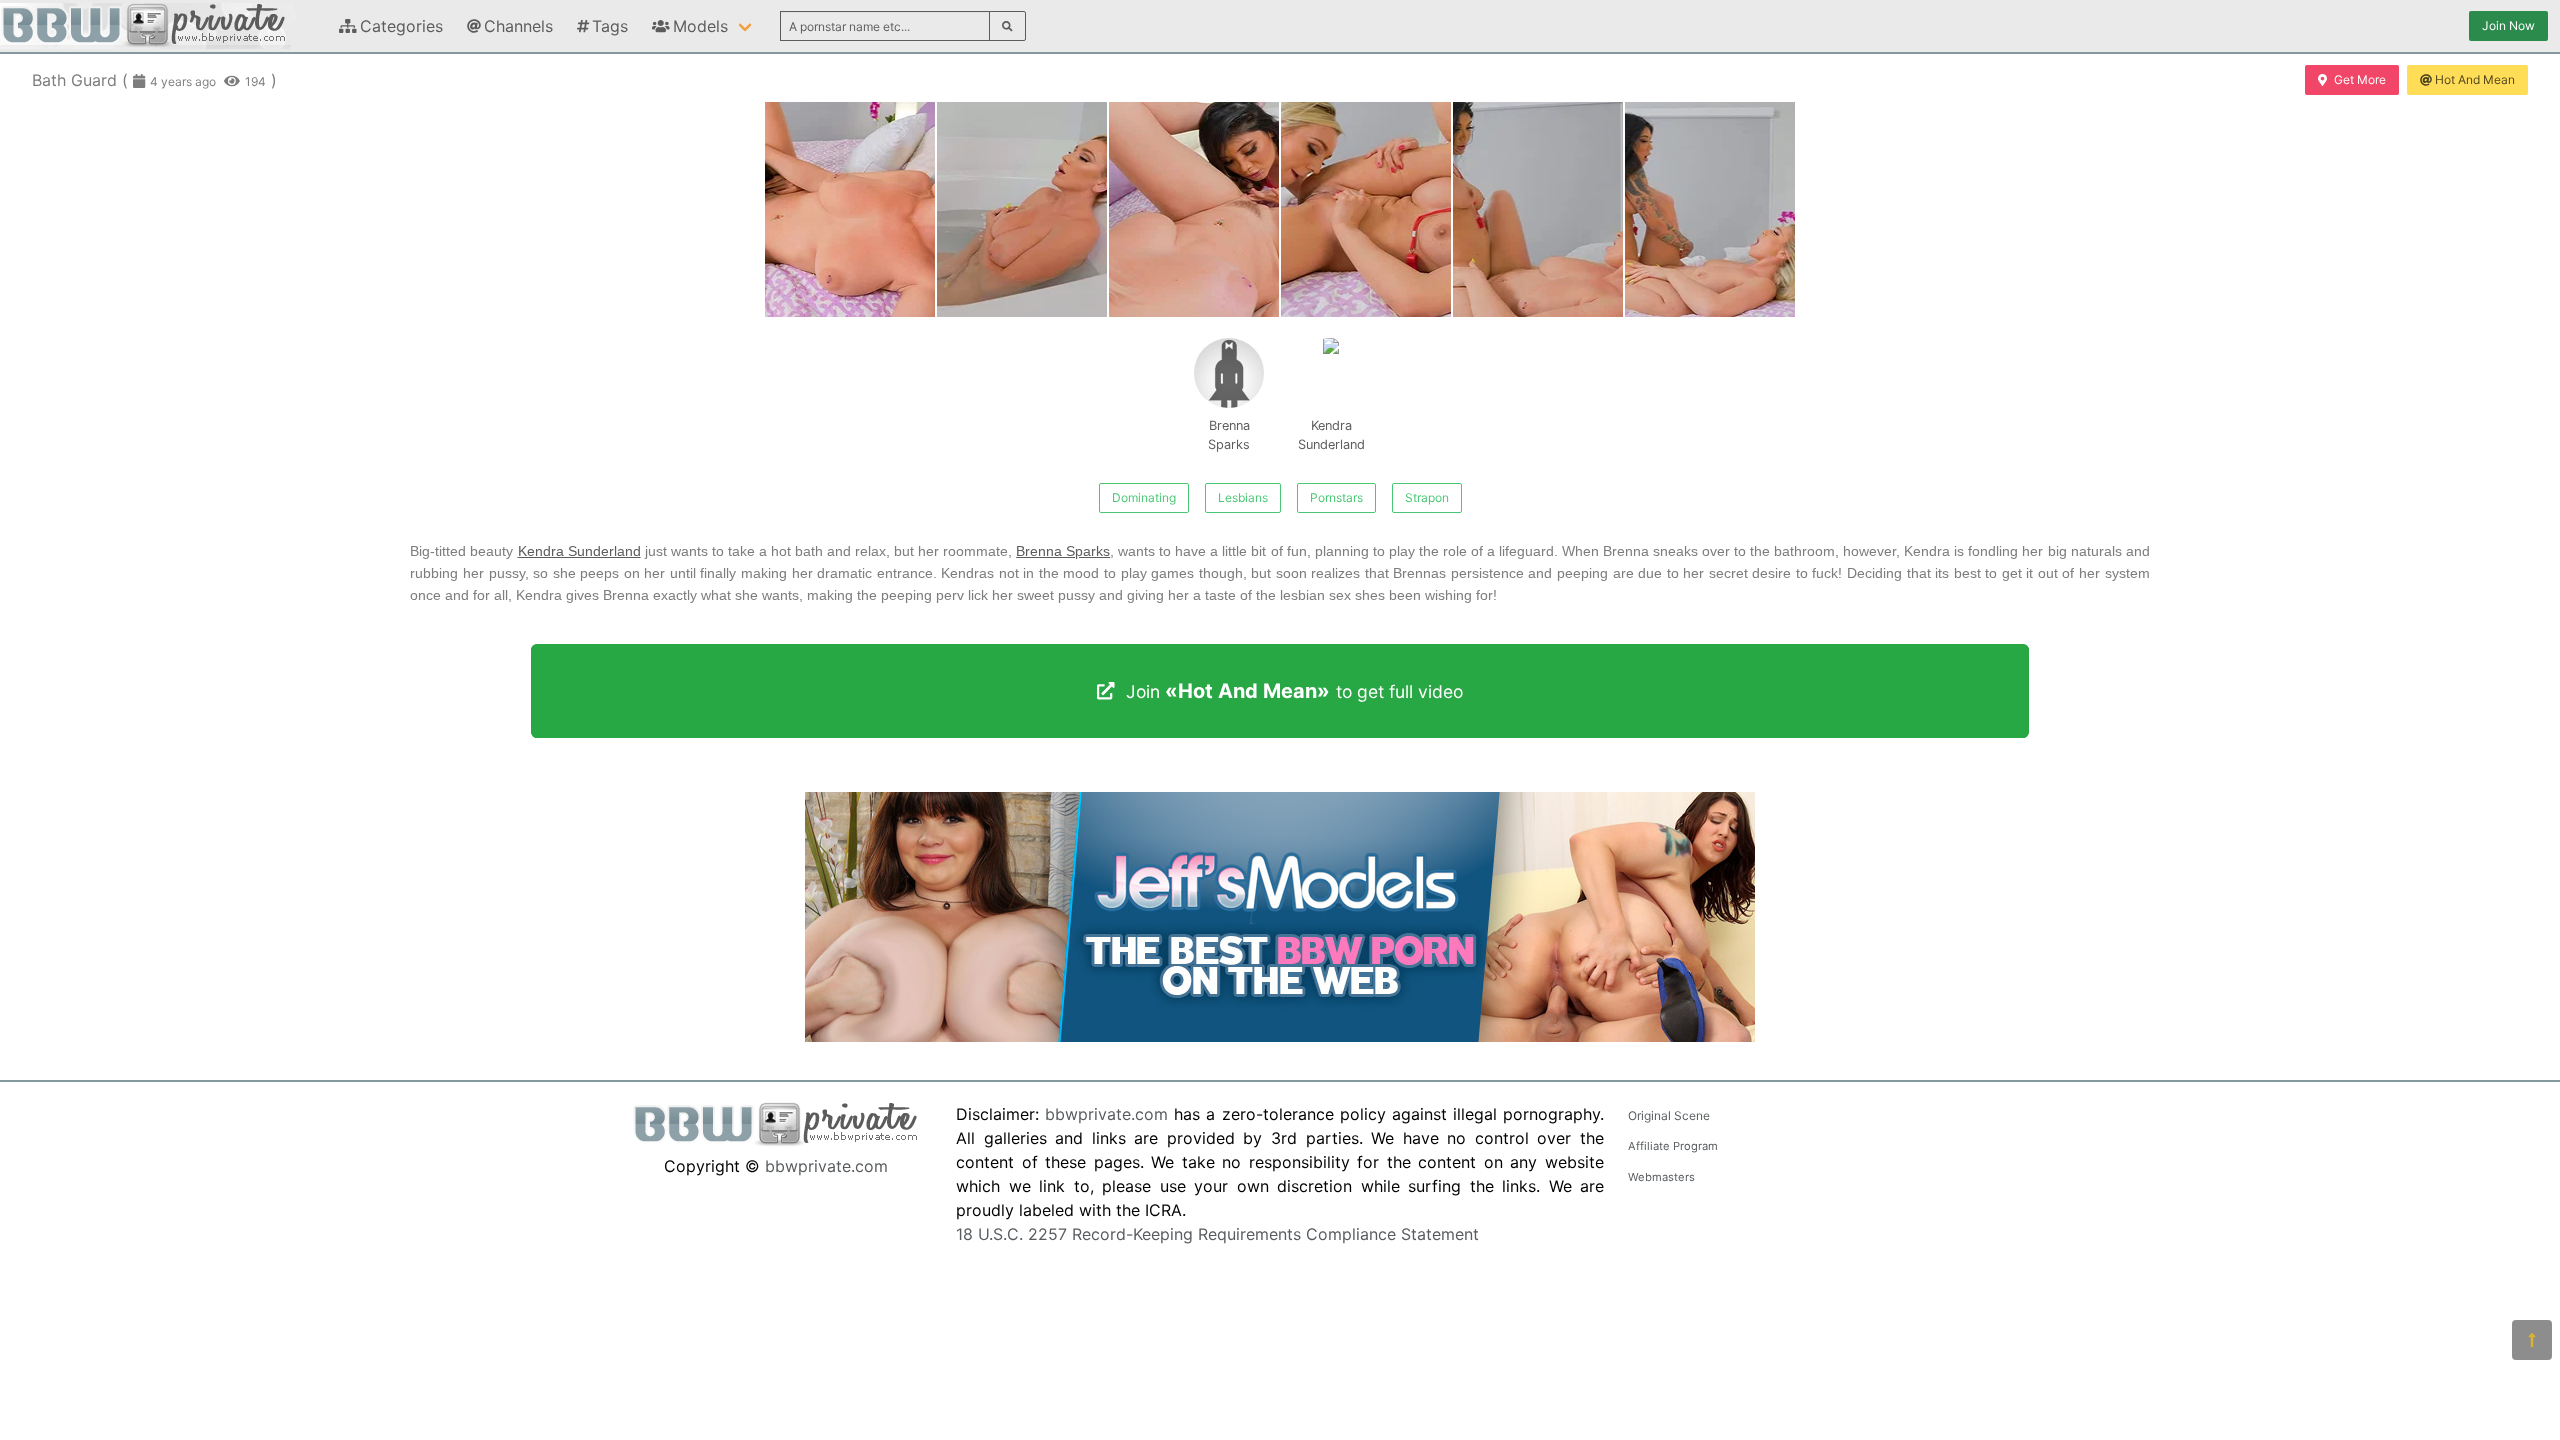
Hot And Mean (2475, 79)
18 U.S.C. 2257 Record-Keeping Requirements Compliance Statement (1217, 1234)
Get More (2360, 79)
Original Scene (1669, 1115)
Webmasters (1661, 1177)
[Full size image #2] (1194, 209)
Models (700, 26)
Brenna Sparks (1229, 435)
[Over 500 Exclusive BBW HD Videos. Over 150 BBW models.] (1280, 1036)
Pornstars (1336, 497)
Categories (401, 26)
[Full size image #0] (850, 209)
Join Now (2508, 25)
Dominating (1144, 497)
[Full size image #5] (1710, 209)
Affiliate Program (1673, 1146)
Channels (518, 26)
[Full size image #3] (1366, 209)
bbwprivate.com (826, 1166)
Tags (610, 26)
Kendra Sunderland (1331, 435)
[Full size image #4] (1538, 209)
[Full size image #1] (1022, 209)
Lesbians (1243, 497)
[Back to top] (2532, 1340)
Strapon (1427, 497)
